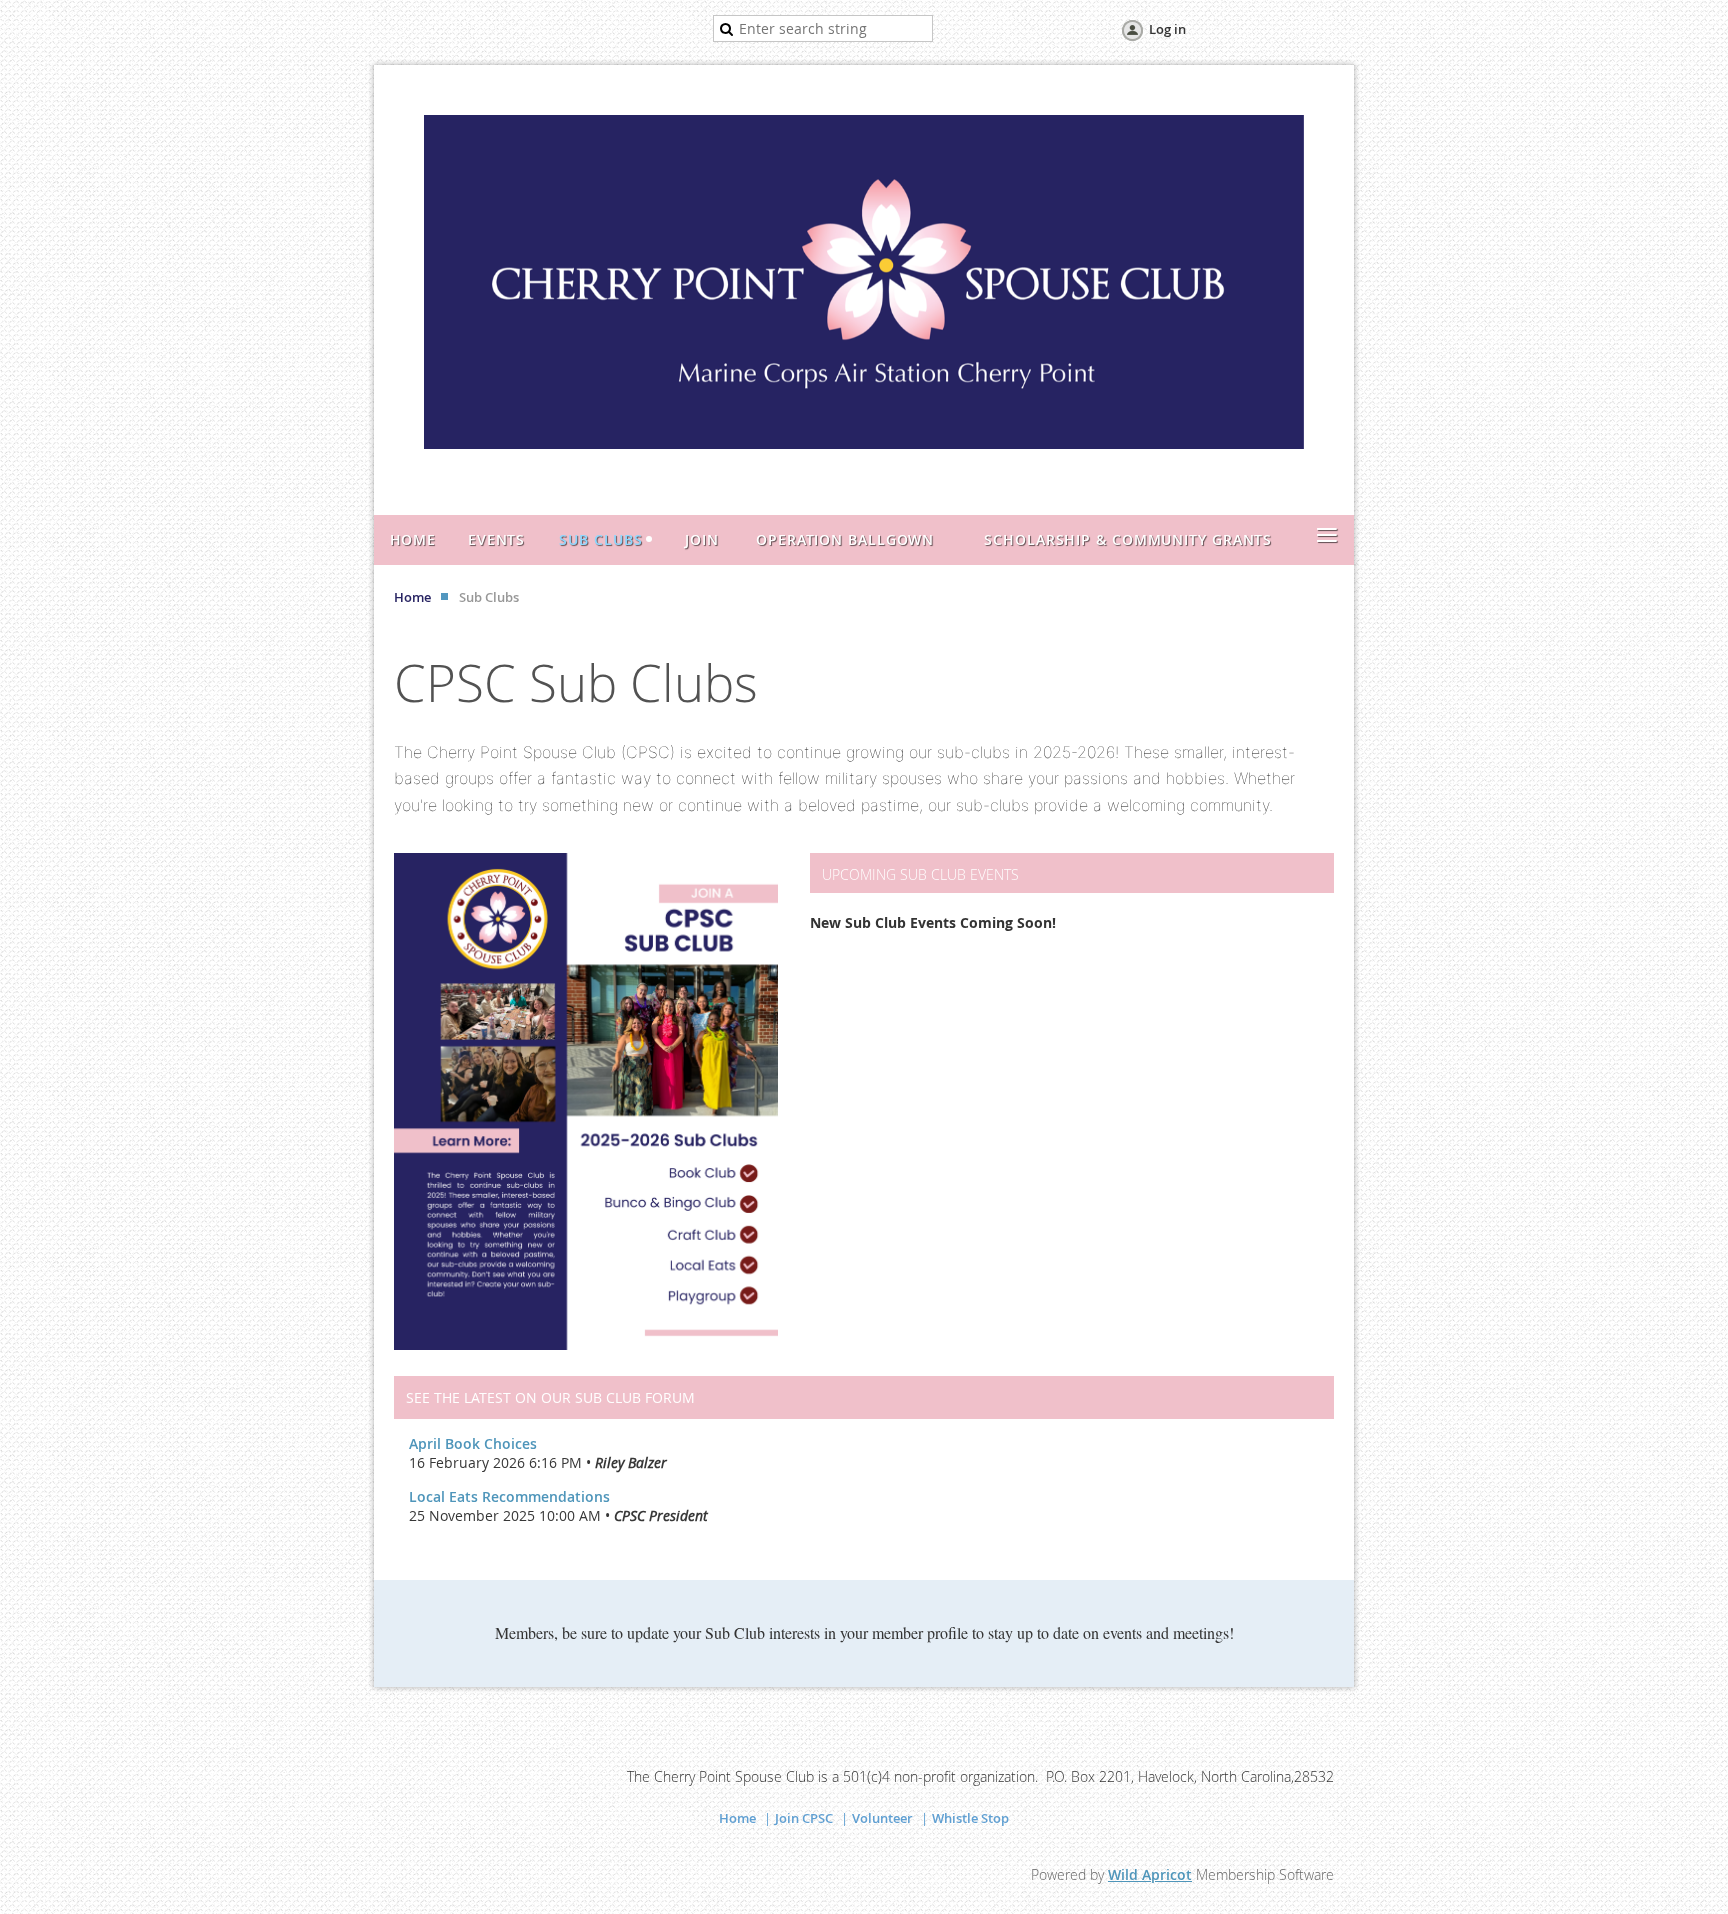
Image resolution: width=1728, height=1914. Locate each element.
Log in (1167, 29)
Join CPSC (804, 1818)
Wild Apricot (1150, 1874)
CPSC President (661, 1515)
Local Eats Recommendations (509, 1496)
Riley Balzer (631, 1462)
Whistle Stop (970, 1818)
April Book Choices (473, 1443)
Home (412, 597)
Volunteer (882, 1818)
